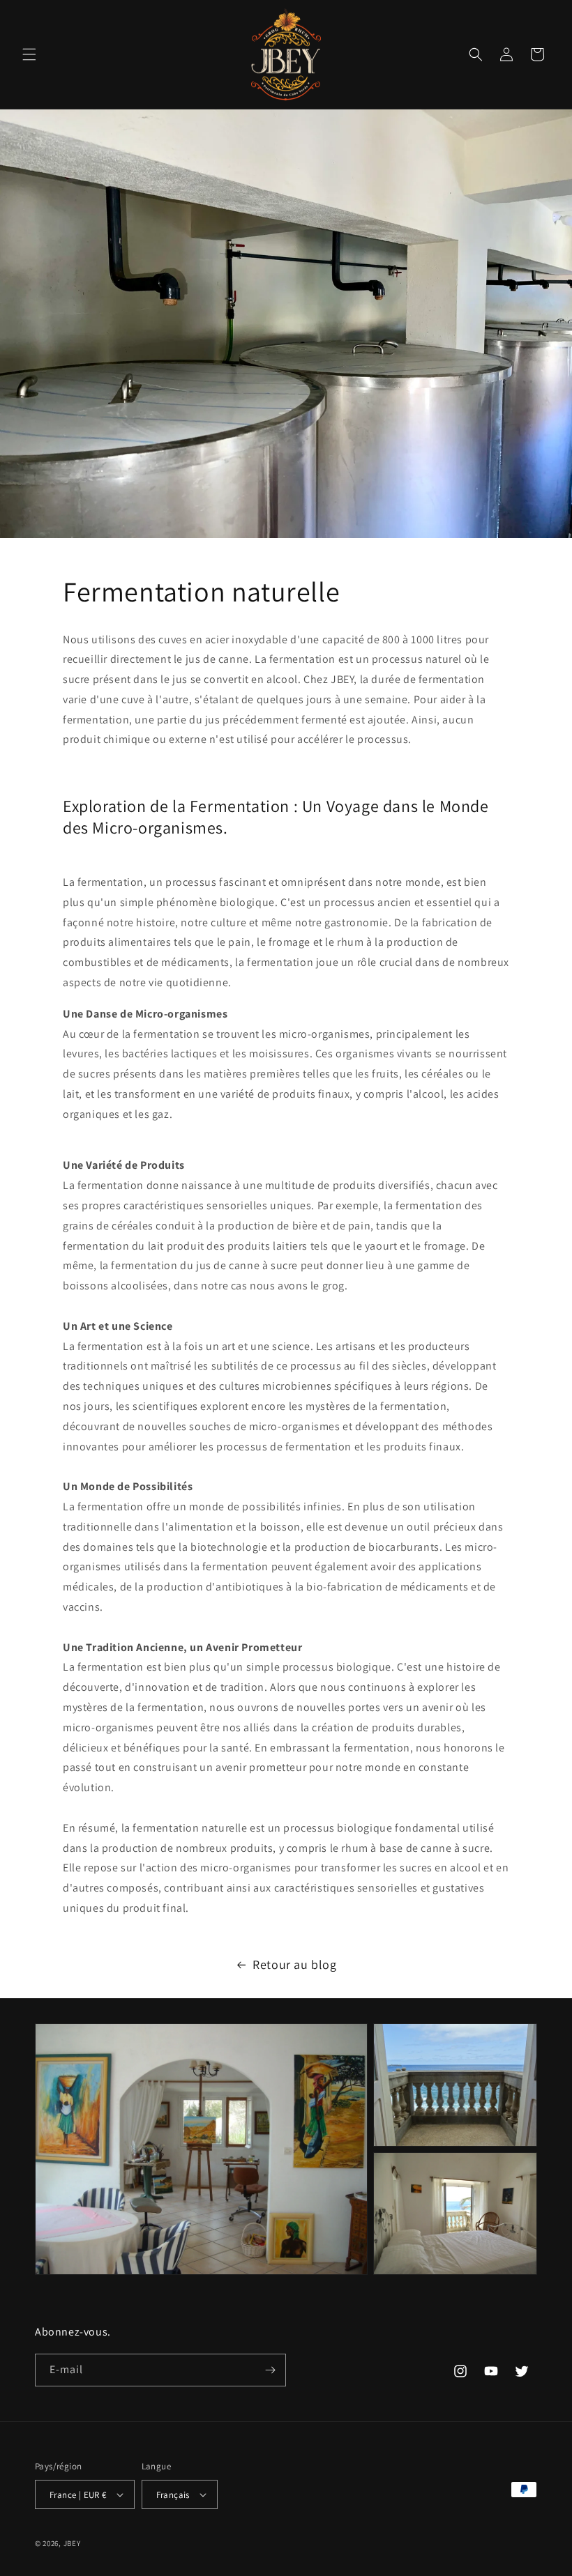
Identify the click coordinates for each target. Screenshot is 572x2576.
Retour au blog (294, 1964)
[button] (29, 54)
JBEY (72, 2543)
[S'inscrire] (270, 2370)
